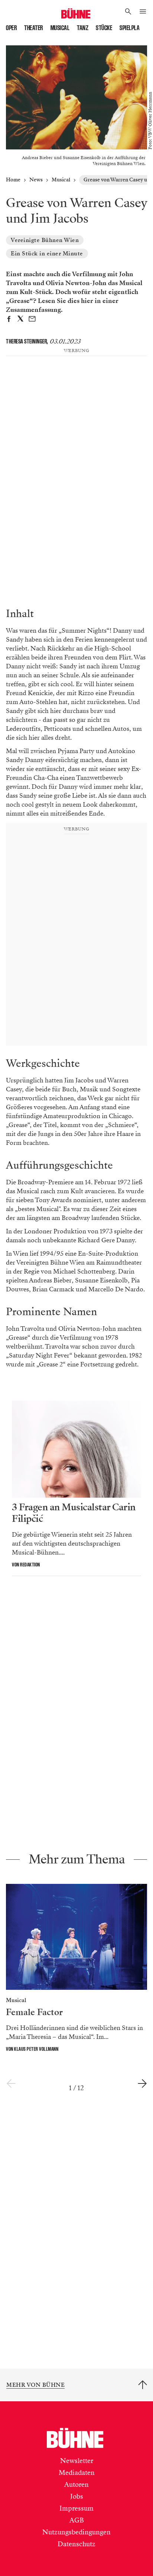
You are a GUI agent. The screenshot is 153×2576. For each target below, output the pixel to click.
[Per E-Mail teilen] (32, 320)
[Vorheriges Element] (11, 2084)
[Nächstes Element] (142, 2084)
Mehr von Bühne (35, 2385)
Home (13, 180)
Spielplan (131, 28)
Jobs (77, 2496)
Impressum (76, 2508)
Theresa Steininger (26, 341)
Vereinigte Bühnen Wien (45, 240)
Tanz (83, 28)
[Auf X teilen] (20, 320)
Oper (11, 28)
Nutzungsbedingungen (76, 2532)
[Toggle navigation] (143, 12)
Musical (60, 28)
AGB (77, 2520)
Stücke (104, 28)
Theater (34, 28)
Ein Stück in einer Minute (47, 254)
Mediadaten (77, 2473)
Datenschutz (76, 2544)
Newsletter (77, 2461)
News (36, 180)
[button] (128, 12)
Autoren (76, 2485)
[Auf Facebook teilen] (9, 320)
